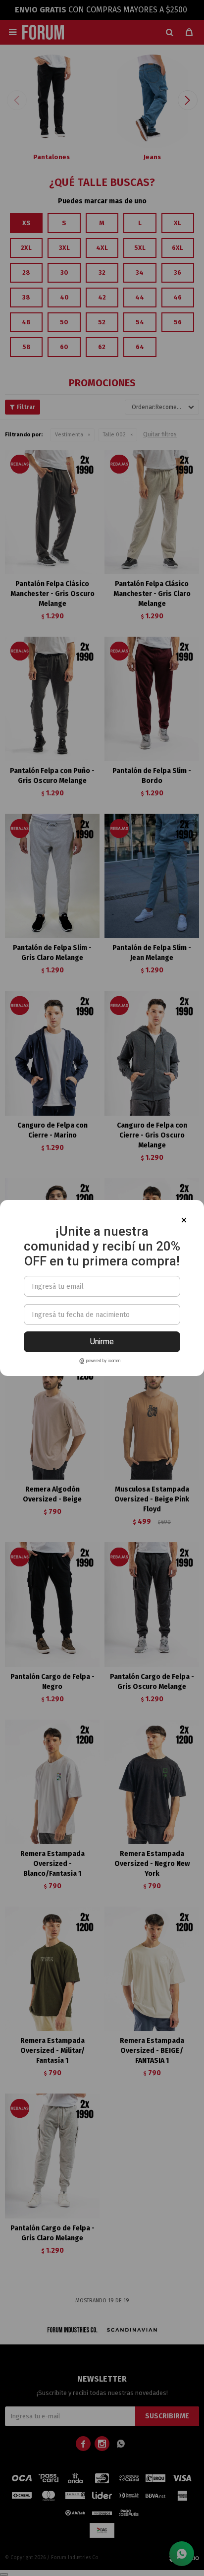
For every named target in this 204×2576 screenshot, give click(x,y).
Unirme (102, 1342)
